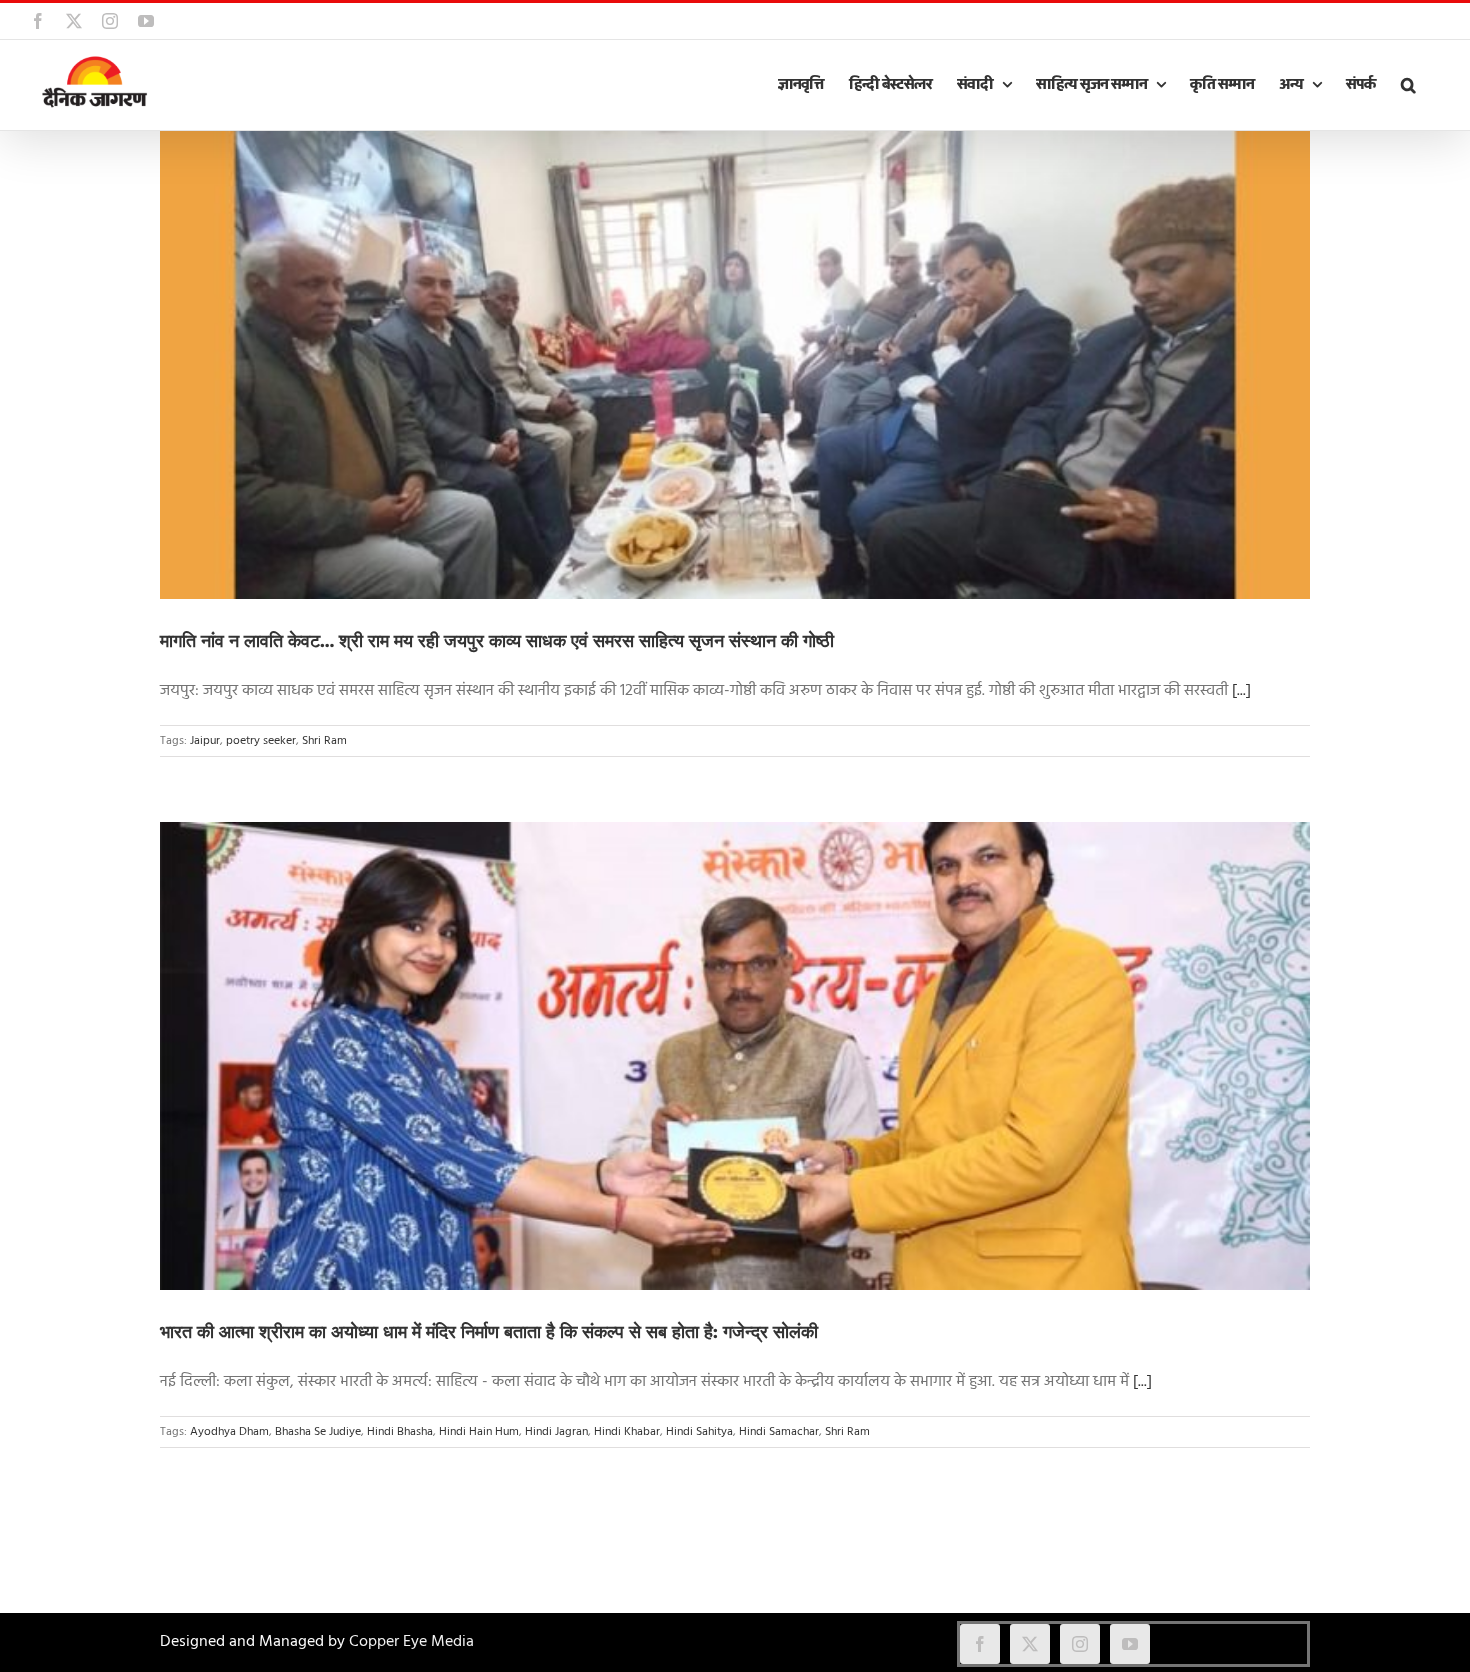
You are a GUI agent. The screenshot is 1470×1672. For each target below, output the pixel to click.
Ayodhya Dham (229, 1432)
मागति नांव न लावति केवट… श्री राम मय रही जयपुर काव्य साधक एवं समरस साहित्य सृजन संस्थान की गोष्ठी (497, 641)
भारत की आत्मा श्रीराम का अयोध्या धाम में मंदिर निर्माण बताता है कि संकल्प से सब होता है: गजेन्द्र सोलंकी (489, 1332)
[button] (1408, 85)
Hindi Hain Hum (479, 1432)
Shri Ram (324, 741)
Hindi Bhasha (400, 1432)
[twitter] (1030, 1644)
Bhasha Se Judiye (318, 1432)
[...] (1241, 691)
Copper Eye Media (411, 1642)
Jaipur (205, 741)
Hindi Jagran (556, 1432)
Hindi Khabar (627, 1432)
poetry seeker (261, 741)
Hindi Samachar (779, 1432)
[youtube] (1130, 1644)
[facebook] (980, 1644)
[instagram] (1080, 1644)
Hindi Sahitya (699, 1432)
